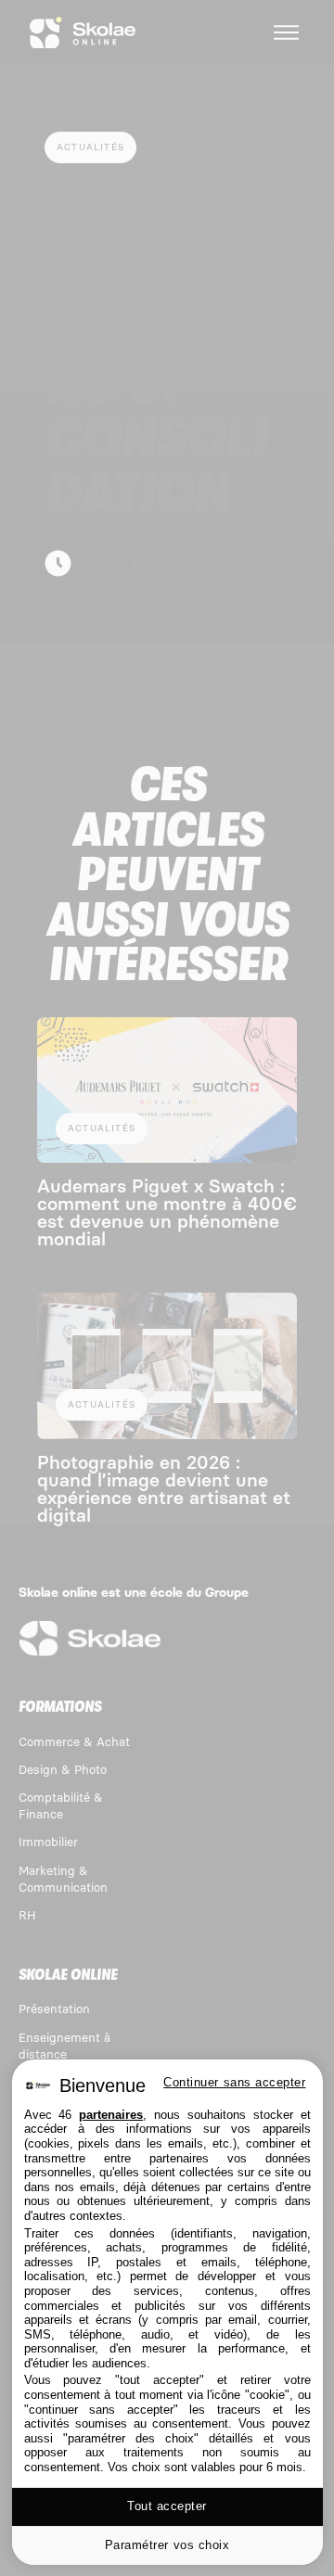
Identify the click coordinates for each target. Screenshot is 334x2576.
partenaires (111, 2115)
